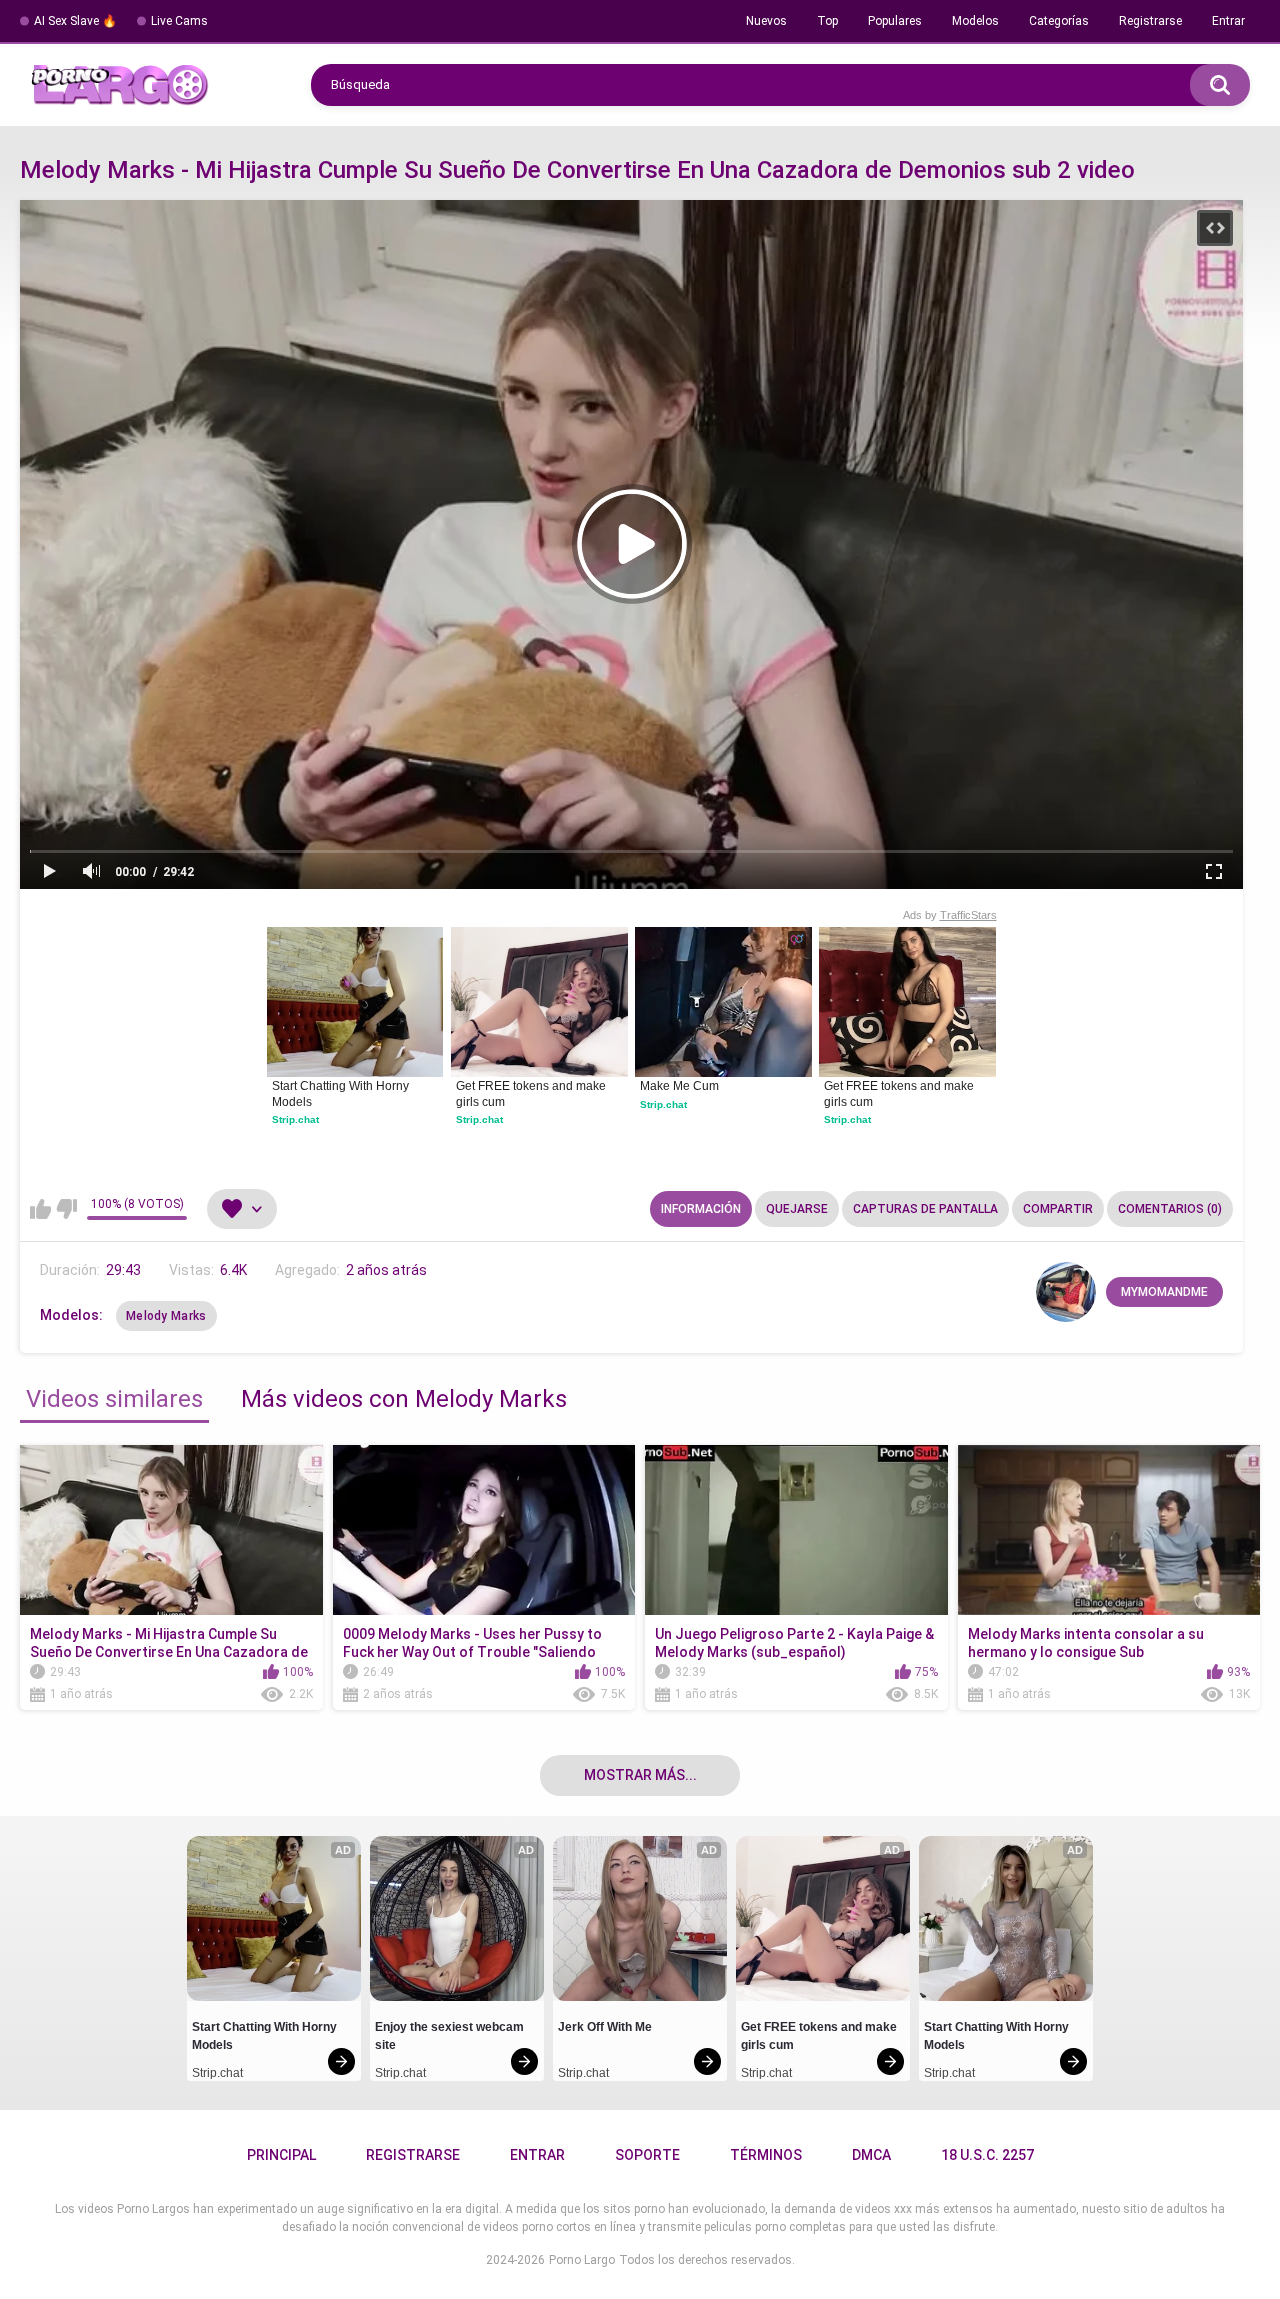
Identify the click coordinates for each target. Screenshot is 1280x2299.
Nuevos (766, 21)
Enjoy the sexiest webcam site (451, 2036)
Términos (766, 2155)
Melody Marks (166, 1316)
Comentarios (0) (1170, 1209)
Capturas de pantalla (925, 1209)
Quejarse (797, 1209)
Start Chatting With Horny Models (342, 1094)
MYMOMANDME (1164, 1292)
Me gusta (40, 1209)
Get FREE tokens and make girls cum (532, 1094)
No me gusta (66, 1209)
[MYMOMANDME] (1066, 1292)
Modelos (975, 21)
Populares (895, 21)
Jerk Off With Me (605, 2027)
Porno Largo (582, 2260)
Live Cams (179, 21)
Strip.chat (295, 1119)
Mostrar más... (640, 1775)
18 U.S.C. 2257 (987, 2155)
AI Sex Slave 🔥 (75, 21)
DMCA (871, 2155)
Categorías (1059, 21)
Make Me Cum (679, 1086)
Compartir (1058, 1209)
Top (827, 21)
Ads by (950, 915)
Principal (281, 2155)
